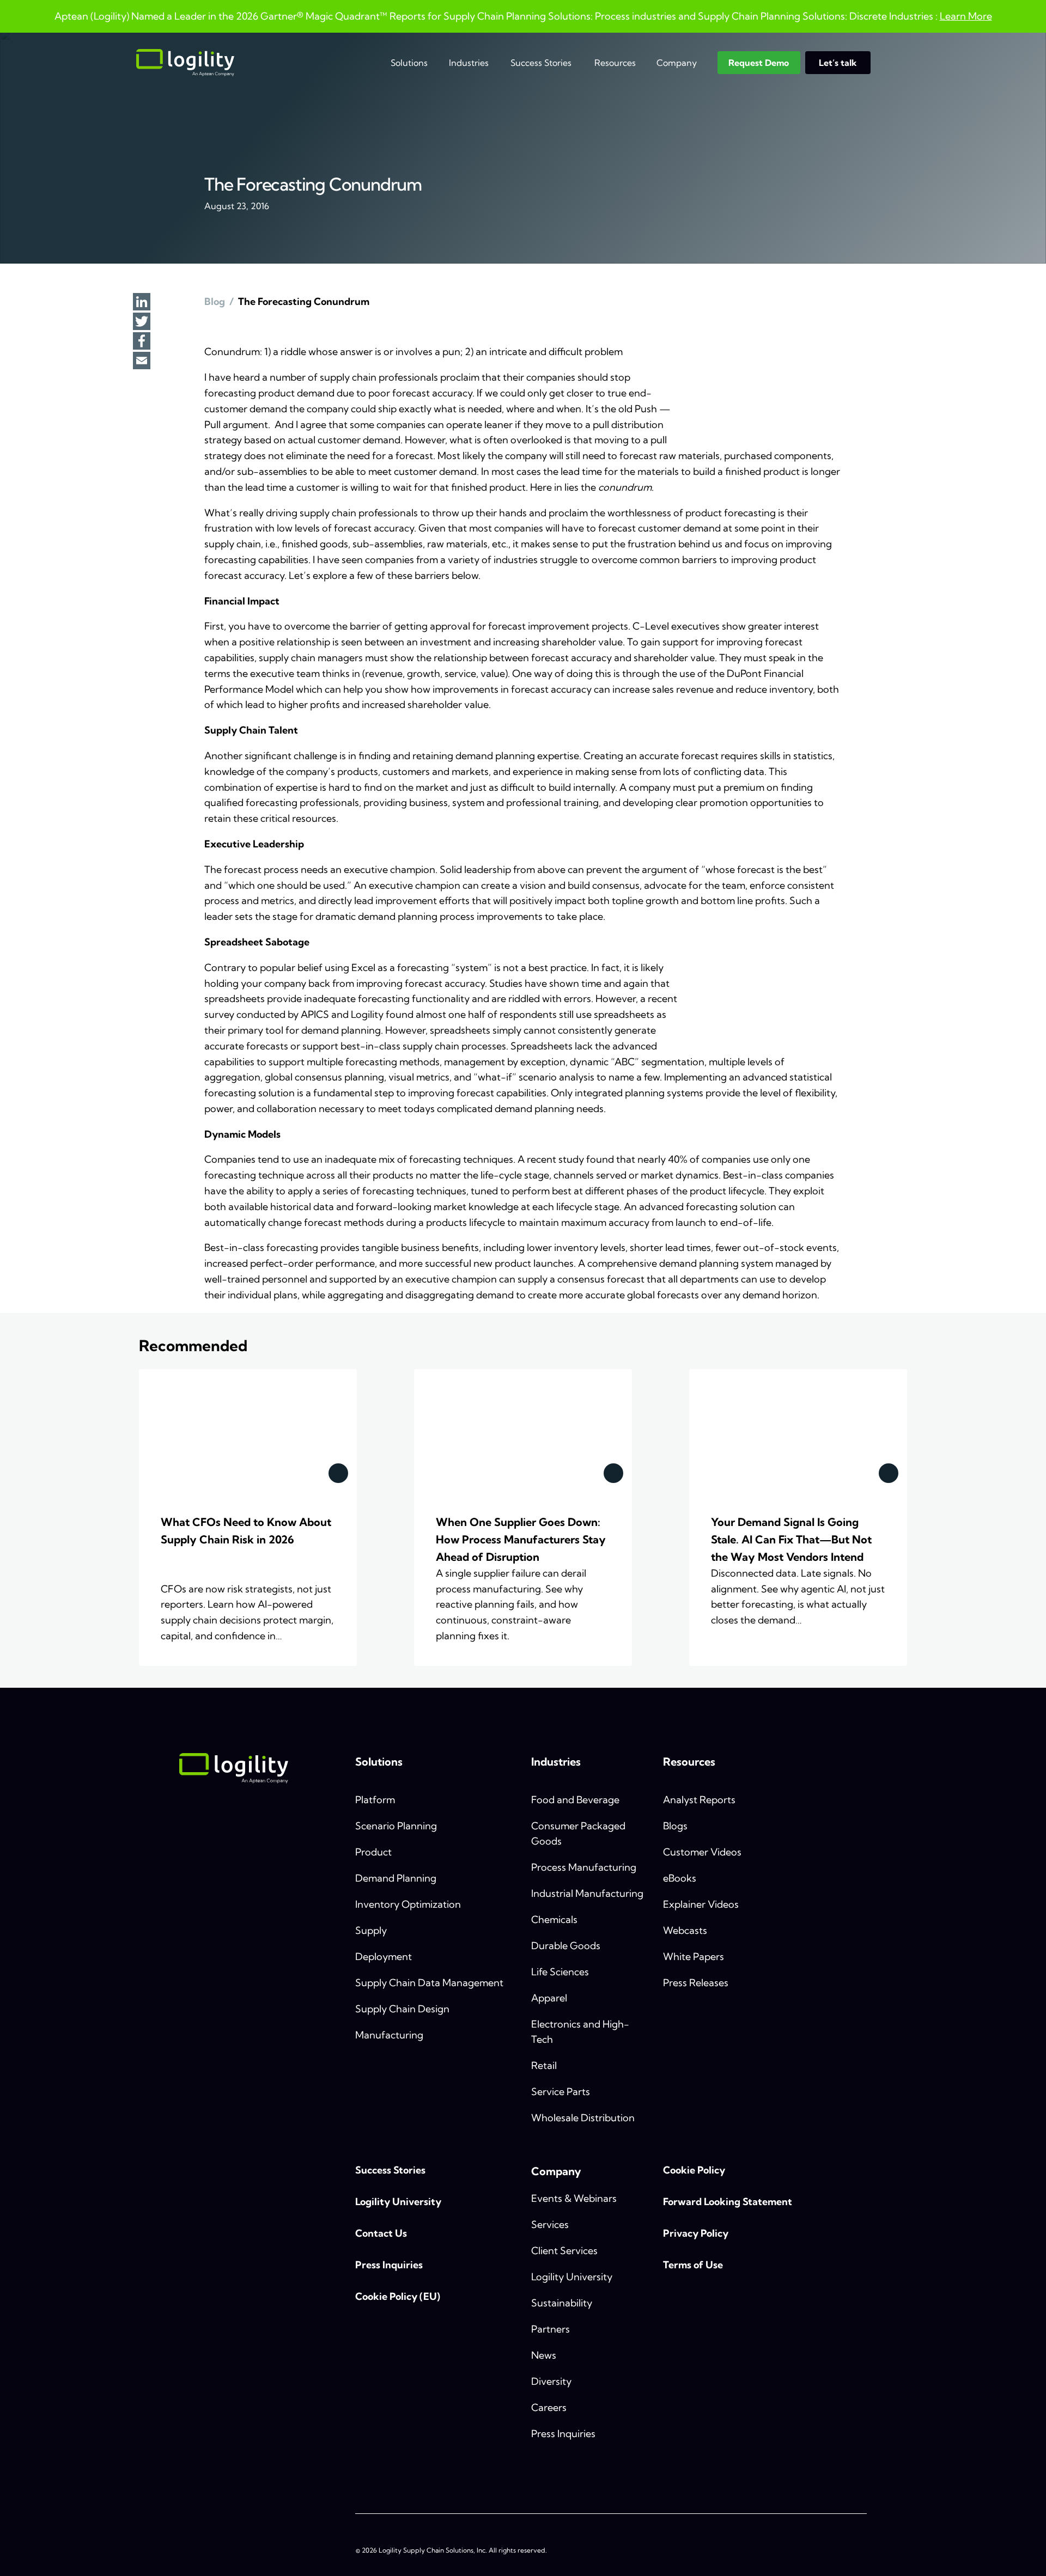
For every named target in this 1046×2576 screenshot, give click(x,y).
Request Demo (759, 63)
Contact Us (381, 2233)
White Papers (694, 1957)
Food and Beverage (575, 1800)
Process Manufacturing (584, 1867)
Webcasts (685, 1930)
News (544, 2355)
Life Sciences (560, 1972)
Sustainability (562, 2303)
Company (677, 63)
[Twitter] (142, 322)
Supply (371, 1930)
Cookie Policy (694, 2170)
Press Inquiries (389, 2265)
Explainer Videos (701, 1904)
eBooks (680, 1878)
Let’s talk (838, 63)
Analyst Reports (699, 1800)
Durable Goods (566, 1946)
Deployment (384, 1957)
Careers (549, 2407)
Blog (215, 301)
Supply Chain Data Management (429, 1983)
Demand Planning (396, 1878)
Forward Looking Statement (728, 2202)
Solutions (409, 63)
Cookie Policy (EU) (398, 2296)
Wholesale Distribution (583, 2118)
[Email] (142, 362)
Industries (469, 63)
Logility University (398, 2202)
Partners (551, 2329)
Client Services (564, 2251)
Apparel (549, 1998)
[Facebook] (142, 342)
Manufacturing (389, 2035)
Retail (544, 2065)
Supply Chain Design (402, 2009)
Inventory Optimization (408, 1904)
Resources (615, 63)
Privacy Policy (696, 2233)
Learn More (966, 16)
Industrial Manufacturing (587, 1893)
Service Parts (561, 2092)
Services (550, 2224)
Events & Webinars (574, 2198)
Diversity (551, 2381)
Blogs (675, 1826)
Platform (375, 1800)
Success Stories (541, 63)
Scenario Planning (396, 1826)
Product (373, 1852)
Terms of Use (693, 2265)
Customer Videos (702, 1852)
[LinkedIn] (142, 303)
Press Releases (696, 1983)
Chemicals (554, 1919)
